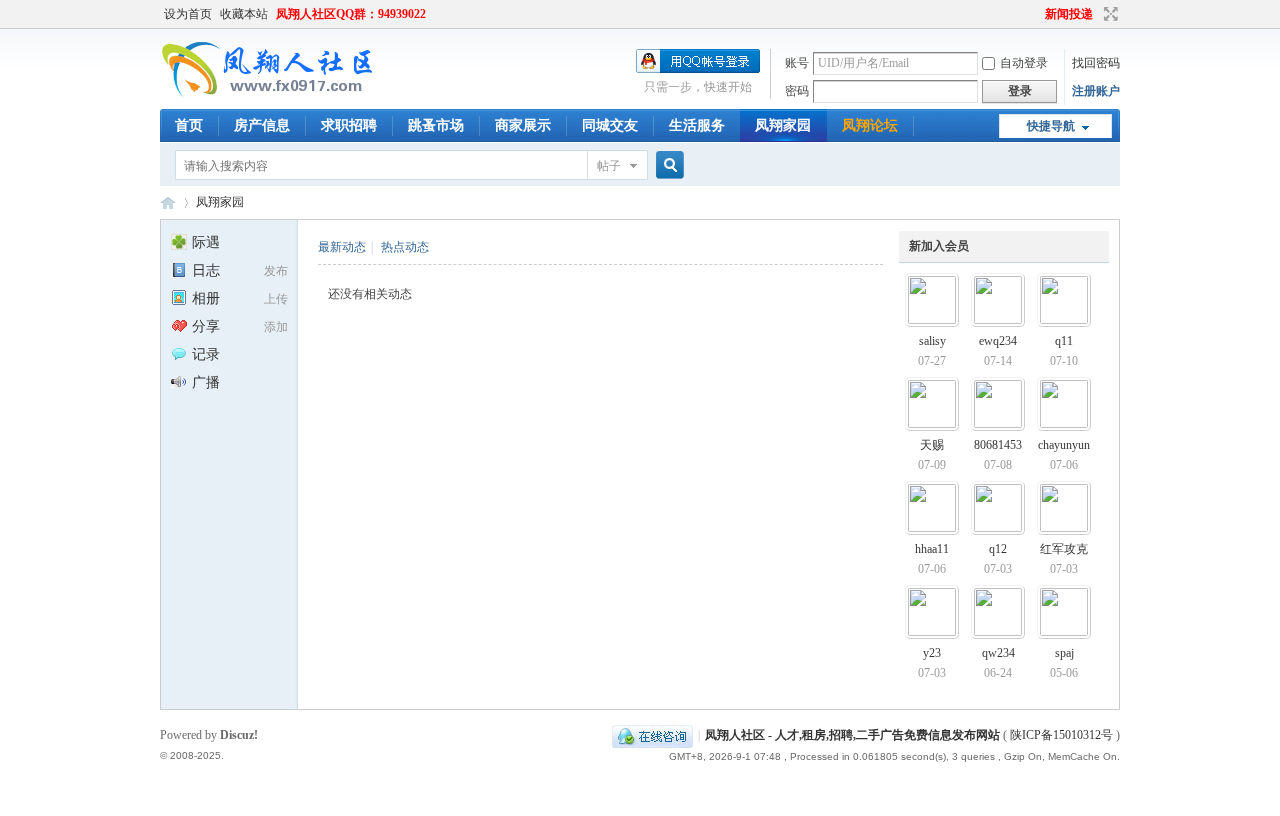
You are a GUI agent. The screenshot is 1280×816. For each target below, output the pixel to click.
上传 (276, 299)
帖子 (609, 166)
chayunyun (1064, 445)
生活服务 (697, 125)
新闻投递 (1069, 14)
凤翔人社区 (168, 202)
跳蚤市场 (436, 125)
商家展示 (523, 125)
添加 (276, 327)
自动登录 (1024, 63)
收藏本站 (244, 14)
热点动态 (405, 247)
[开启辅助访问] (1036, 14)
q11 (1064, 341)
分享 (206, 326)
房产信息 (262, 125)
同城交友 (610, 125)
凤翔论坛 (870, 125)
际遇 (206, 242)
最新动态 (342, 247)
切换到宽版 (1108, 14)
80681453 (998, 445)
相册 (206, 298)
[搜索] (667, 165)
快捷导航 (1051, 126)
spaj (1064, 653)
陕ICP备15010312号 (1061, 735)
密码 (797, 91)
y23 (932, 653)
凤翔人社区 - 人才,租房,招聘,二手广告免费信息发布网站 (852, 735)
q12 (998, 549)
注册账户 (1096, 91)
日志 (206, 270)
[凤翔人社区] (269, 95)
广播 (206, 382)
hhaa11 (932, 549)
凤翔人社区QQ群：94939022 (351, 14)
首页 (189, 125)
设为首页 (188, 14)
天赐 (932, 445)
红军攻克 (1064, 549)
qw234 (998, 653)
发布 (276, 271)
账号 (797, 63)
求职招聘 (349, 125)
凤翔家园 (783, 125)
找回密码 (1096, 63)
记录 (206, 354)
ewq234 (998, 341)
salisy (932, 341)
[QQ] (652, 735)
